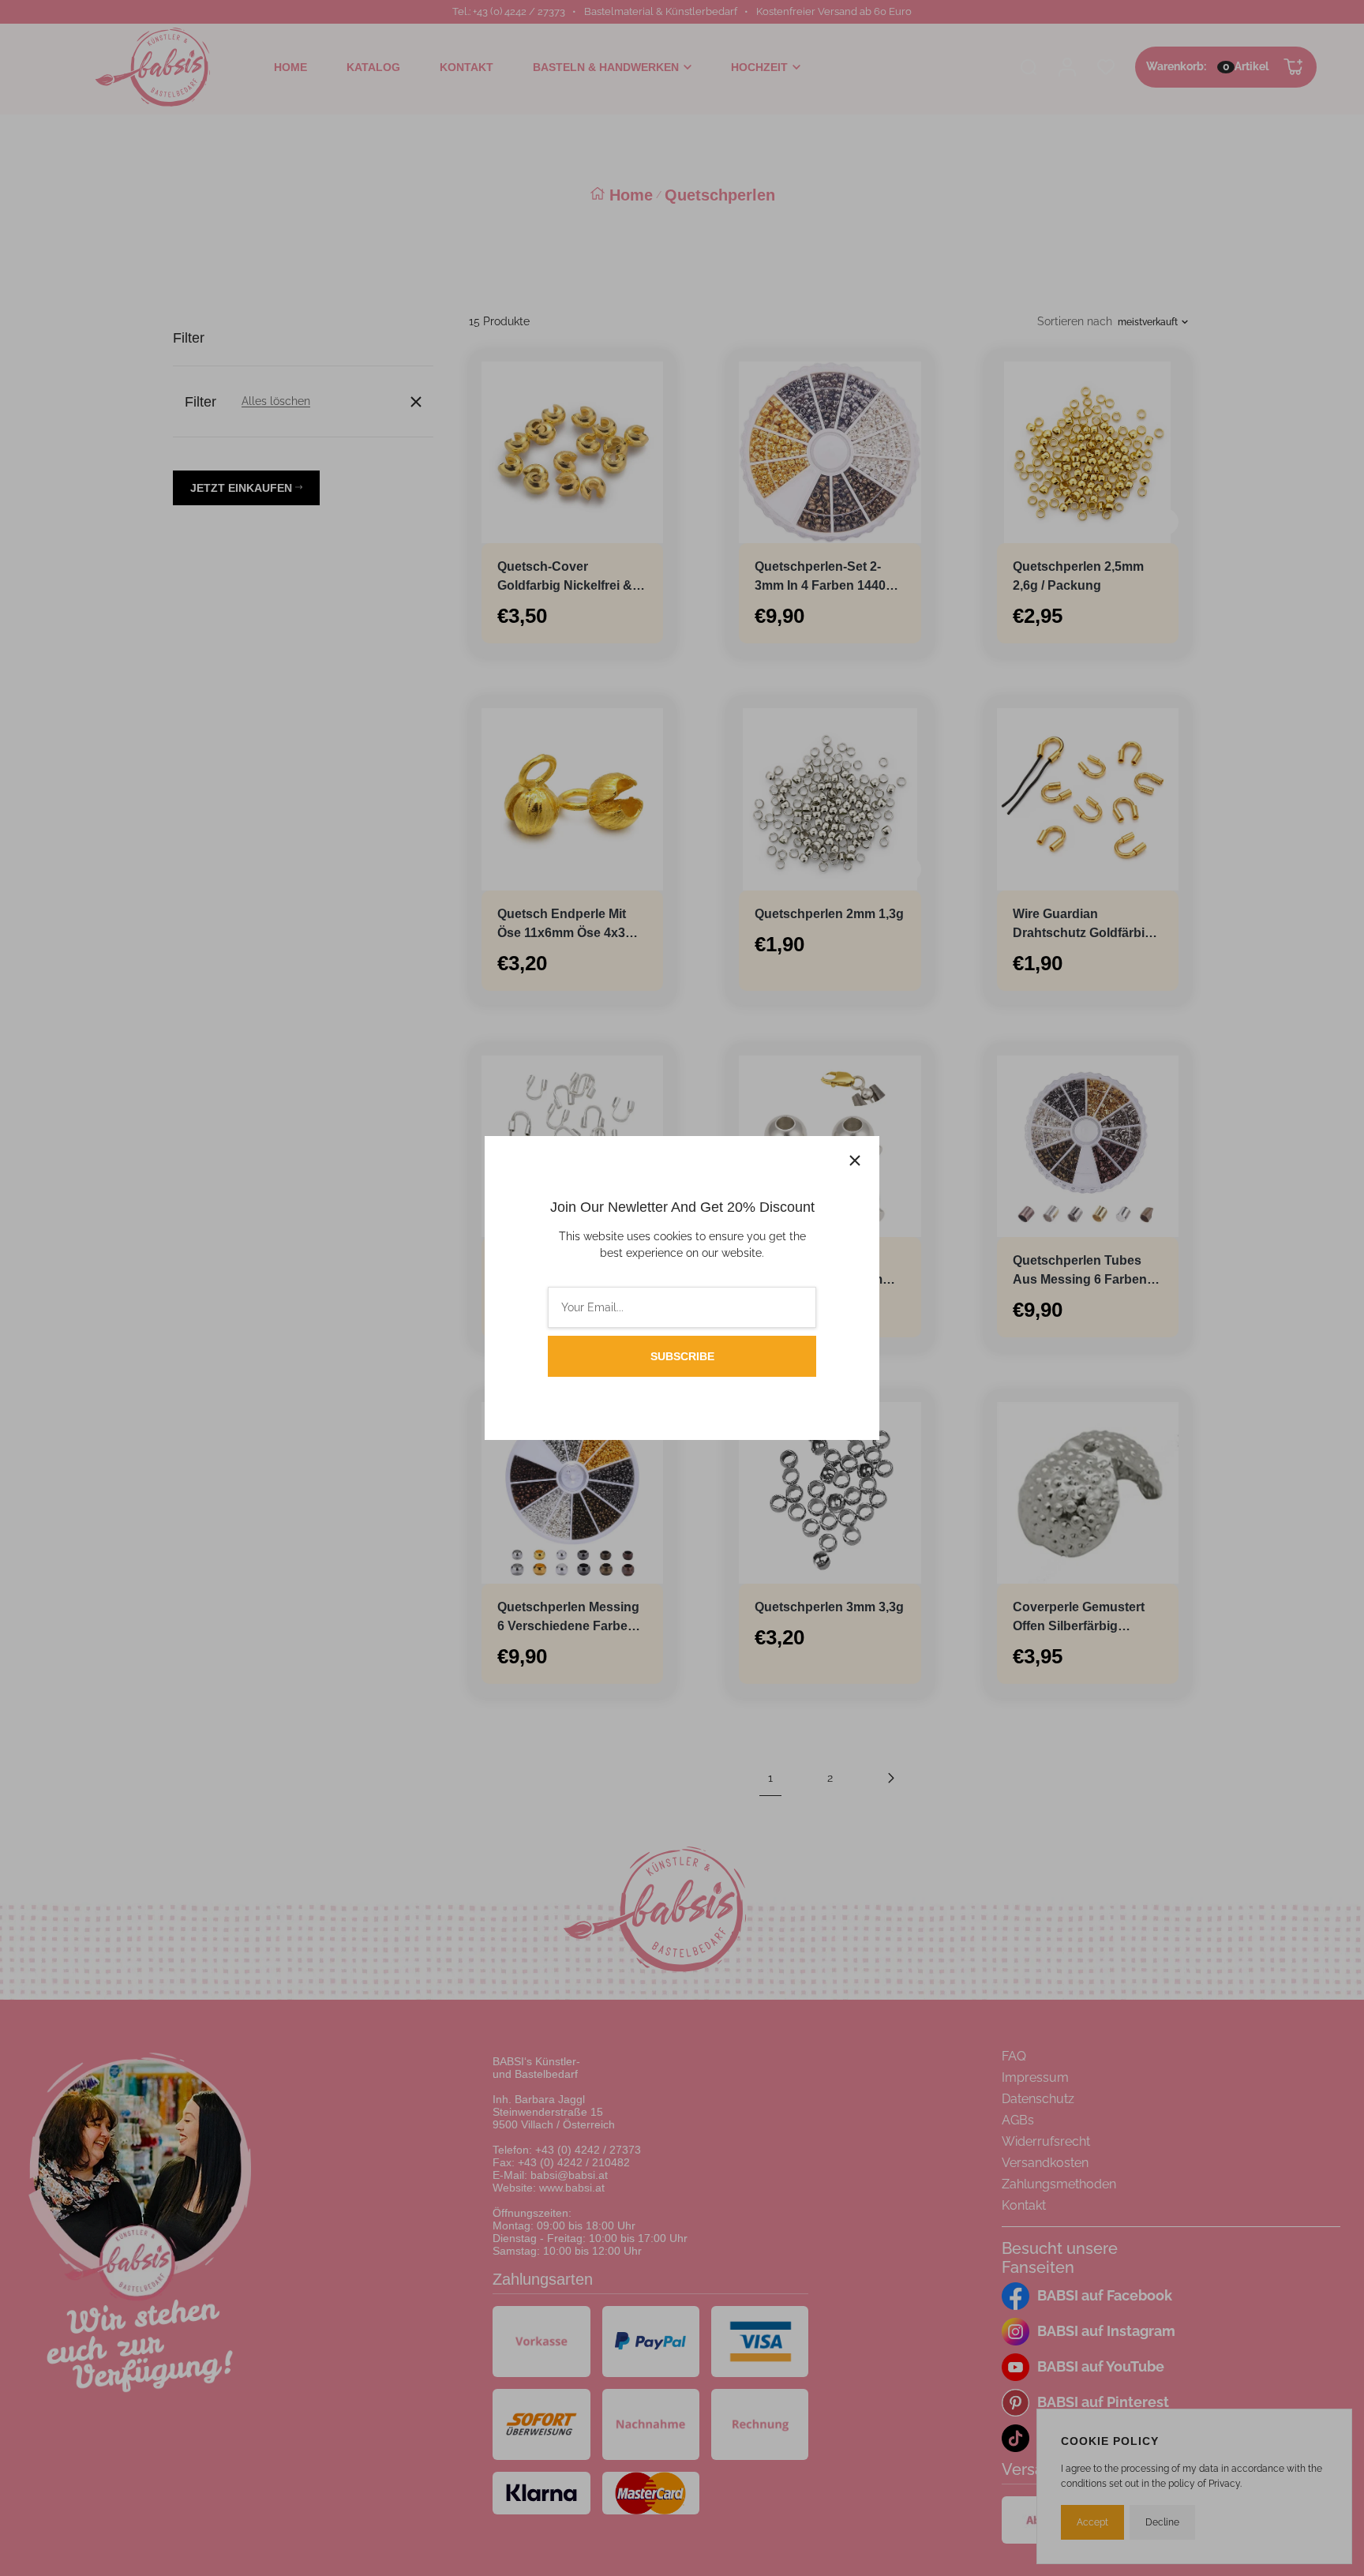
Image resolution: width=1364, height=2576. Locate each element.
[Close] (855, 1161)
